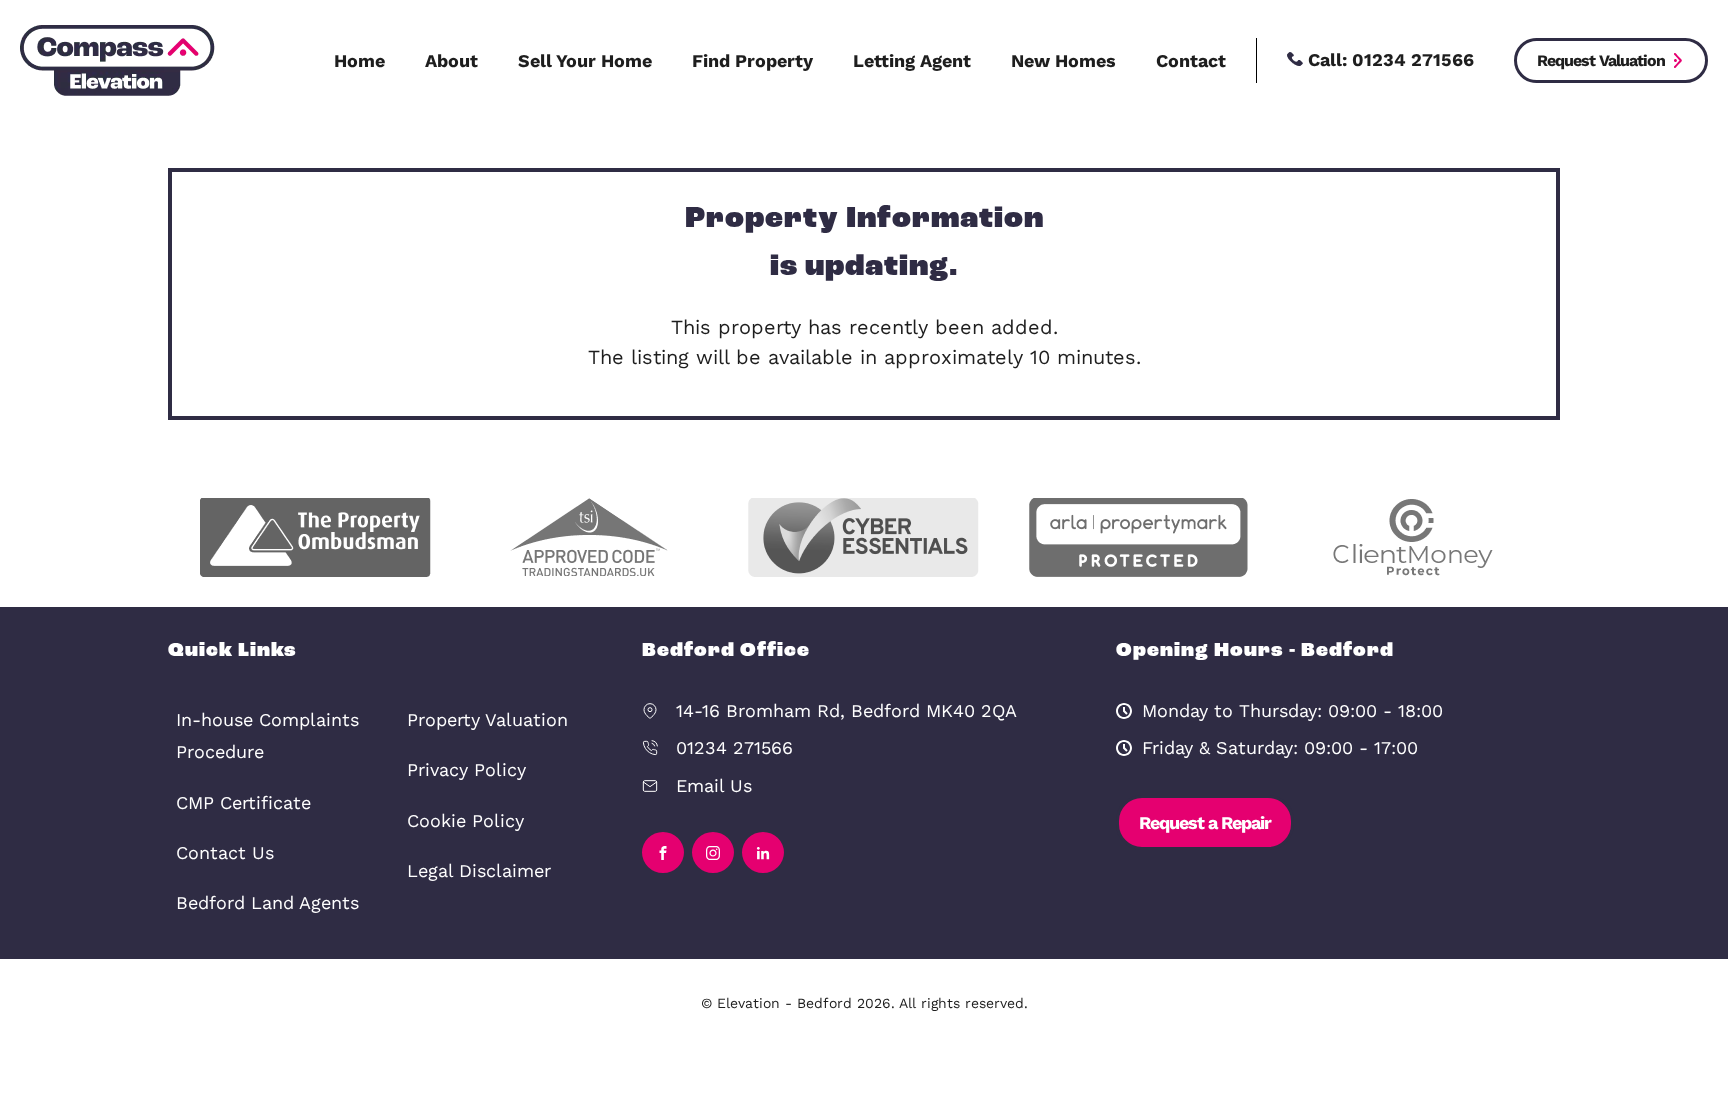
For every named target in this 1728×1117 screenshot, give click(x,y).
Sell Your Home (585, 60)
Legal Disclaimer (479, 870)
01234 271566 (734, 747)
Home (359, 60)
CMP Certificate (243, 802)
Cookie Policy (465, 820)
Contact (1191, 60)
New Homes (1063, 60)
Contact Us (225, 852)
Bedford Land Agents (267, 902)
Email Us (714, 785)
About (451, 60)
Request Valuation (1601, 60)
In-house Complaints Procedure (267, 735)
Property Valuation (487, 719)
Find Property (752, 60)
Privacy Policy (466, 769)
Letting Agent (912, 60)
